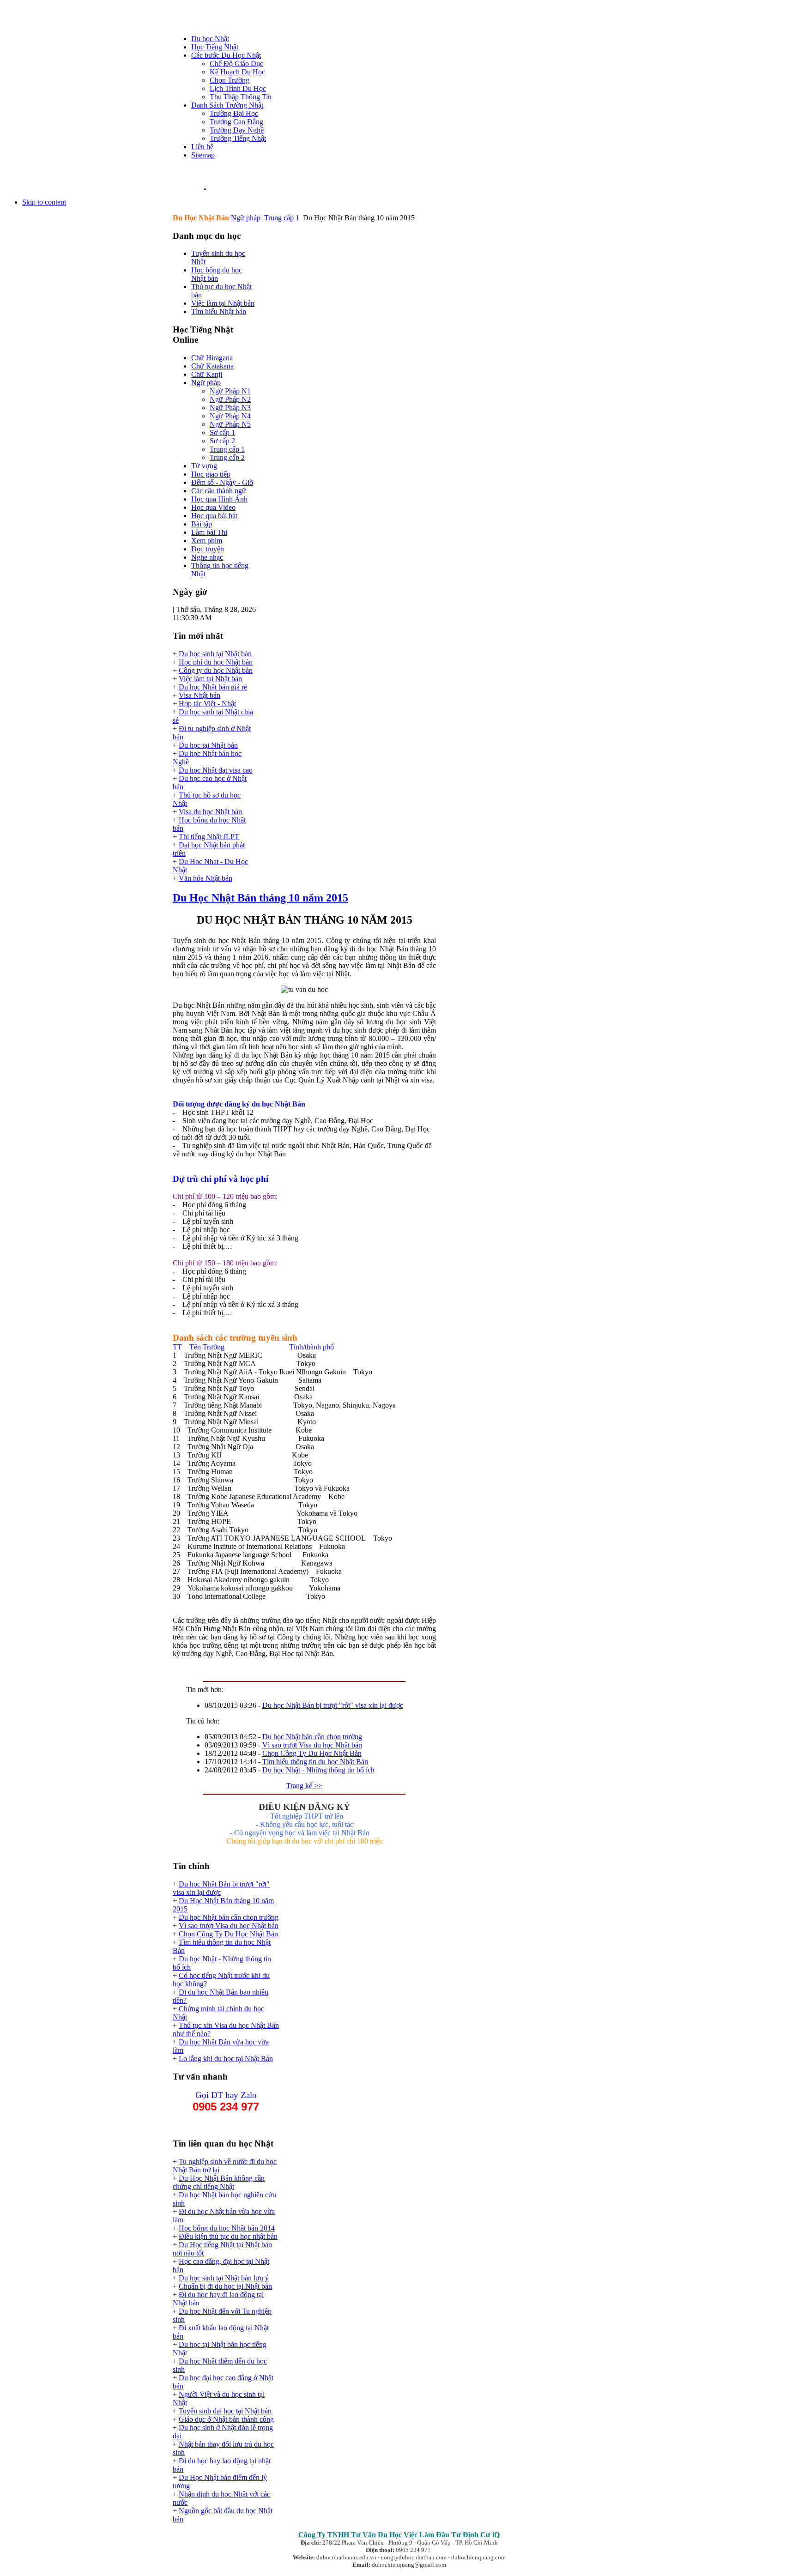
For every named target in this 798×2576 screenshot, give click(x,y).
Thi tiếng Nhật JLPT (209, 837)
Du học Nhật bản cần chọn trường (312, 1737)
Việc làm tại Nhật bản (210, 679)
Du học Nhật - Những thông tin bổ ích (318, 1770)
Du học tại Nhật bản (208, 745)
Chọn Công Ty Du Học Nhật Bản (312, 1753)
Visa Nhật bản (199, 695)
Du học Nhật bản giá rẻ (213, 687)
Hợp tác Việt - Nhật (207, 704)
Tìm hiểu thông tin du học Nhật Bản (315, 1762)
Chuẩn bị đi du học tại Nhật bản (225, 2286)
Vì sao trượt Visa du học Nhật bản (312, 1745)
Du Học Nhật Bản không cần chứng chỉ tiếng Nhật (219, 2182)
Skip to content (44, 202)
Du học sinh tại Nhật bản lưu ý (224, 2278)
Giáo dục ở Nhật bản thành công (226, 2419)
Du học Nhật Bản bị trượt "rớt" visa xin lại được (333, 1705)
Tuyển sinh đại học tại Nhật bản (225, 2411)
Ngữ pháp (246, 218)
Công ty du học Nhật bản (216, 670)
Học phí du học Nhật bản (216, 662)
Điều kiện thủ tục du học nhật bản (228, 2236)
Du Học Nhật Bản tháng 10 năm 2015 (260, 898)
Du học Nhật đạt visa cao (216, 770)
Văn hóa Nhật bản (206, 878)
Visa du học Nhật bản (210, 812)
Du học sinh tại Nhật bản (215, 654)
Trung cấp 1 (282, 218)
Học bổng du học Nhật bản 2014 (227, 2228)
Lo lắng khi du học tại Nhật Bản (226, 2059)
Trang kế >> (304, 1786)
